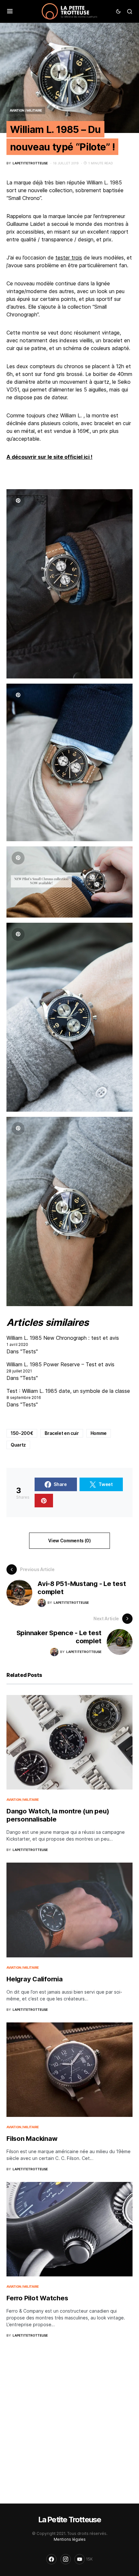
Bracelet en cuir (62, 1433)
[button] (10, 11)
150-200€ (22, 1433)
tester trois (69, 258)
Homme (99, 1433)
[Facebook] (51, 2559)
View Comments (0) (69, 1541)
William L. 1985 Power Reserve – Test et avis (60, 1364)
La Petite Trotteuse (70, 2520)
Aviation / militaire (26, 110)
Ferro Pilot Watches (37, 2298)
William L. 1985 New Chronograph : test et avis (63, 1338)
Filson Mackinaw (32, 2139)
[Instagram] (66, 2559)
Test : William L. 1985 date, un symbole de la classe (68, 1391)
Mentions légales (70, 2539)
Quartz (18, 1445)
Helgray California (35, 1979)
